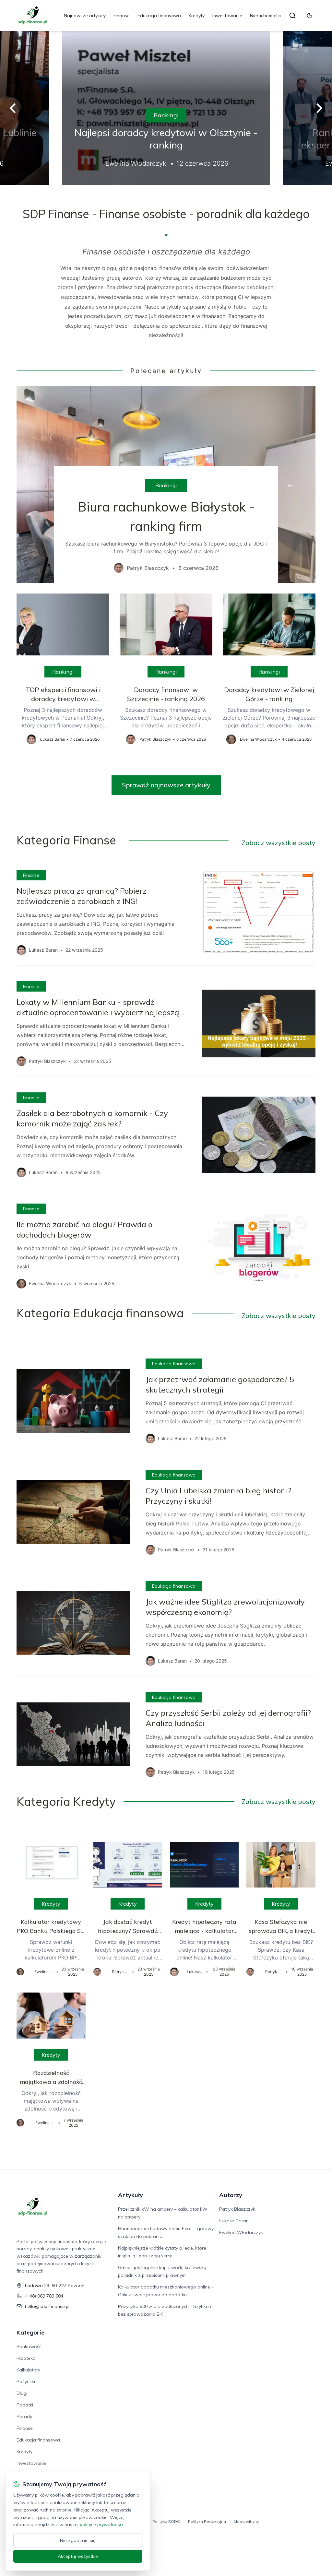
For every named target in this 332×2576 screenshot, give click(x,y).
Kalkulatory (28, 2370)
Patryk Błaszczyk (237, 2209)
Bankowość (29, 2347)
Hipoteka (26, 2358)
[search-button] (292, 16)
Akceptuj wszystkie (78, 2556)
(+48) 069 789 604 (44, 2296)
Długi (22, 2393)
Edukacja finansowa (159, 16)
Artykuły (130, 2195)
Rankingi (166, 115)
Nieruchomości (265, 16)
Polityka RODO (166, 2521)
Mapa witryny (246, 2521)
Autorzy (231, 2195)
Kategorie (30, 2332)
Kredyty (197, 16)
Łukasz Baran (234, 2221)
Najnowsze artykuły (85, 16)
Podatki (25, 2405)
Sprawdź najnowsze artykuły (166, 785)
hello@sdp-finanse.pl (47, 2306)
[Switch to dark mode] (310, 16)
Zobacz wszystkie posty (279, 843)
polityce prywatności (101, 2524)
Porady (24, 2417)
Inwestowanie (227, 16)
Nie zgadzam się (78, 2540)
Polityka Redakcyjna (207, 2521)
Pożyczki (26, 2382)
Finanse (122, 16)
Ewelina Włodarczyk (241, 2232)
